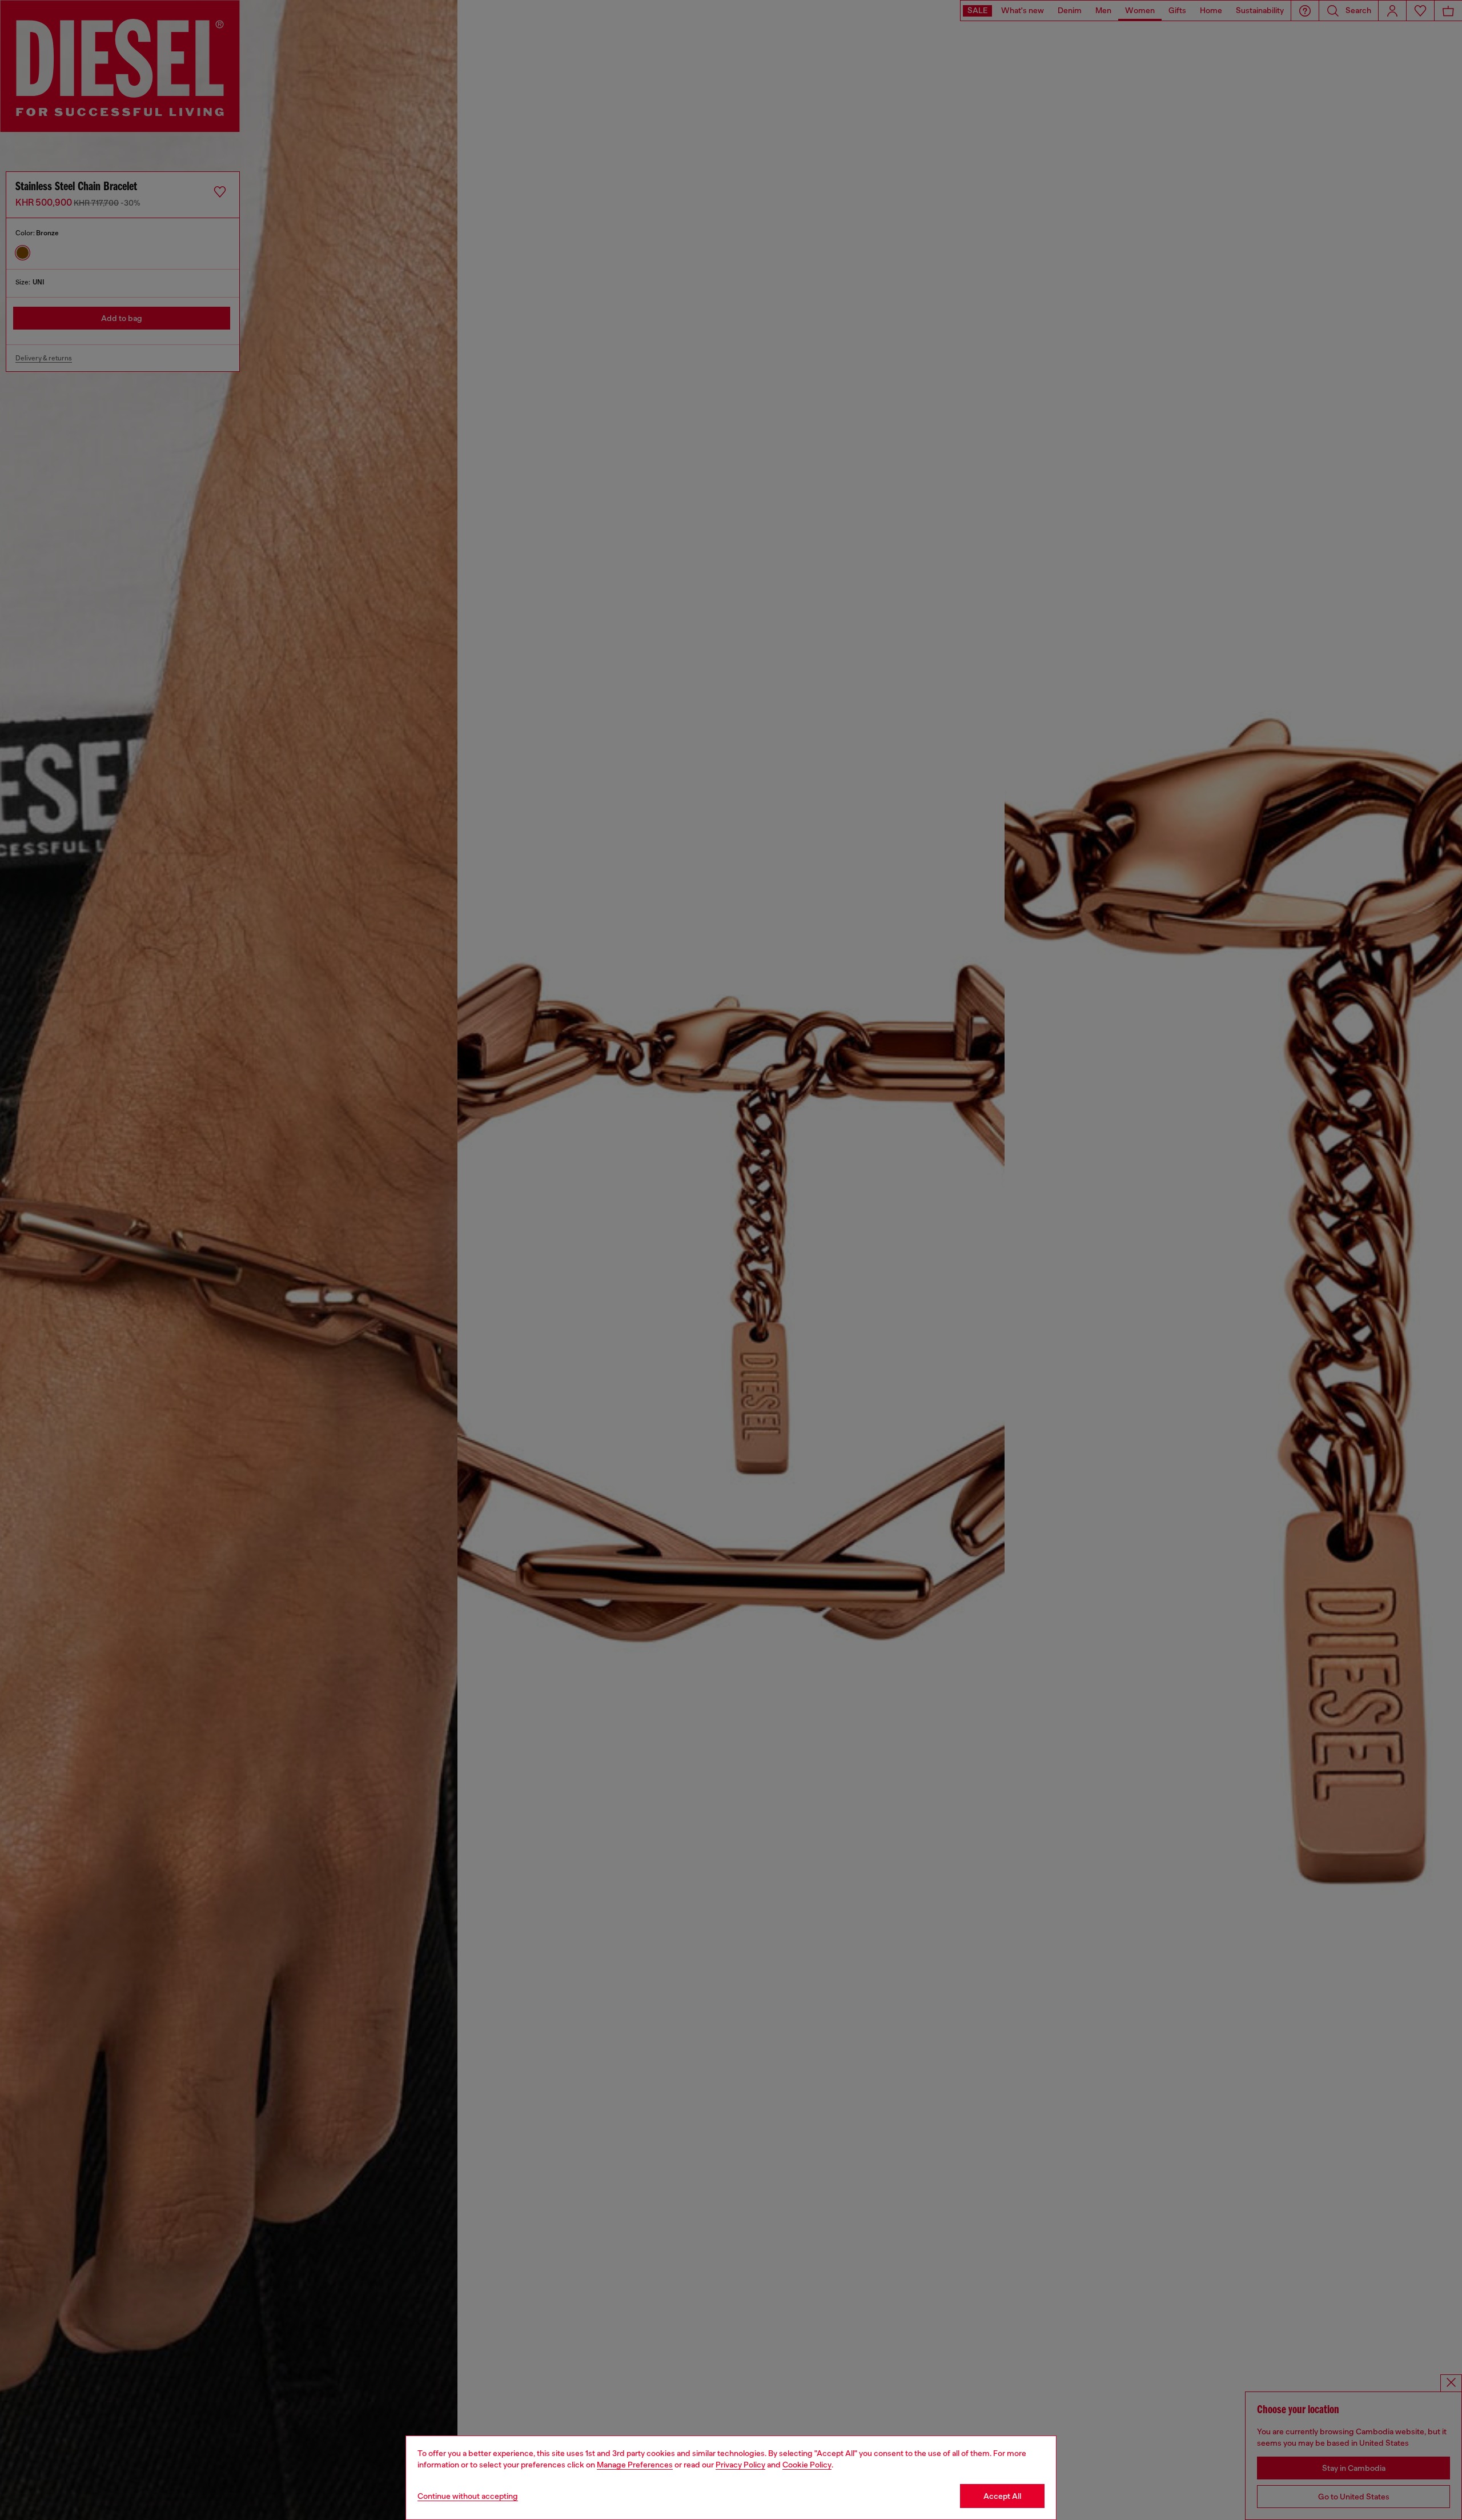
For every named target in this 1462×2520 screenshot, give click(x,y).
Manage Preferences (635, 2465)
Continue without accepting (468, 2496)
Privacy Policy (740, 2465)
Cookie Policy (807, 2465)
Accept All (1002, 2496)
